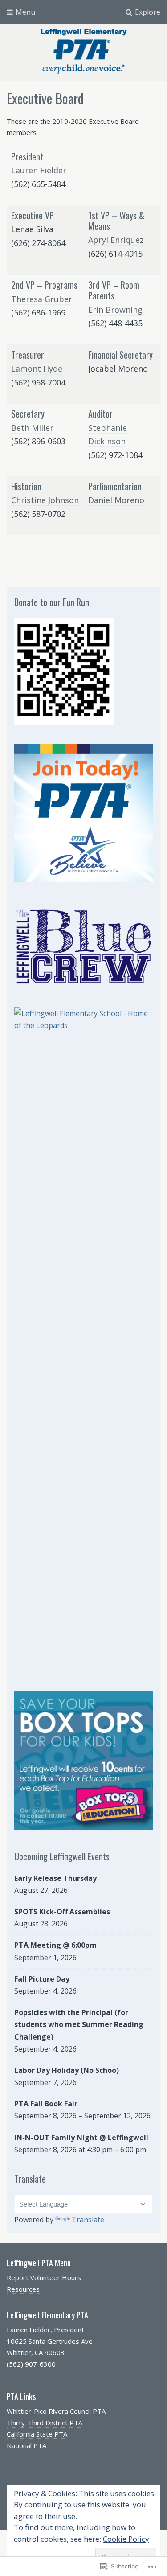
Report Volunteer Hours (44, 2277)
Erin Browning (115, 310)
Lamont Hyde (37, 369)
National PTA (26, 2445)
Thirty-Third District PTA (45, 2423)
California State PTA (37, 2434)
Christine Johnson (45, 500)
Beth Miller (32, 428)
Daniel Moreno (116, 500)
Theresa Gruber (42, 299)
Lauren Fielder (39, 170)
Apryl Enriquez (116, 240)
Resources (23, 2289)
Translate (88, 2220)
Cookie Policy (126, 2539)
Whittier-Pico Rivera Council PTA (56, 2411)
